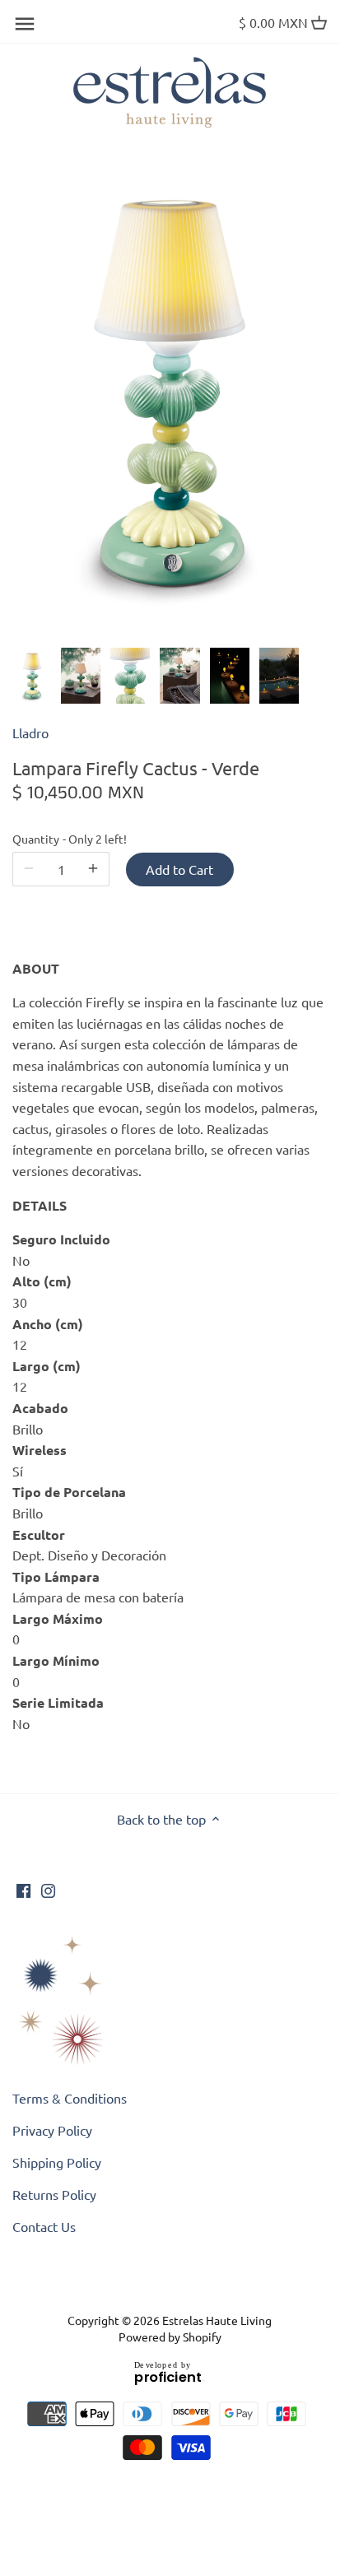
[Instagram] (48, 1888)
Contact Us (44, 2226)
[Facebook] (23, 1888)
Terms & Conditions (70, 2098)
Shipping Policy (57, 2162)
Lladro (30, 732)
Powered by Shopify (170, 2337)
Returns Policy (54, 2194)
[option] (32, 676)
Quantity (61, 839)
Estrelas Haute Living (217, 2320)
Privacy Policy (52, 2130)
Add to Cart (179, 869)
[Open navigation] (25, 24)
